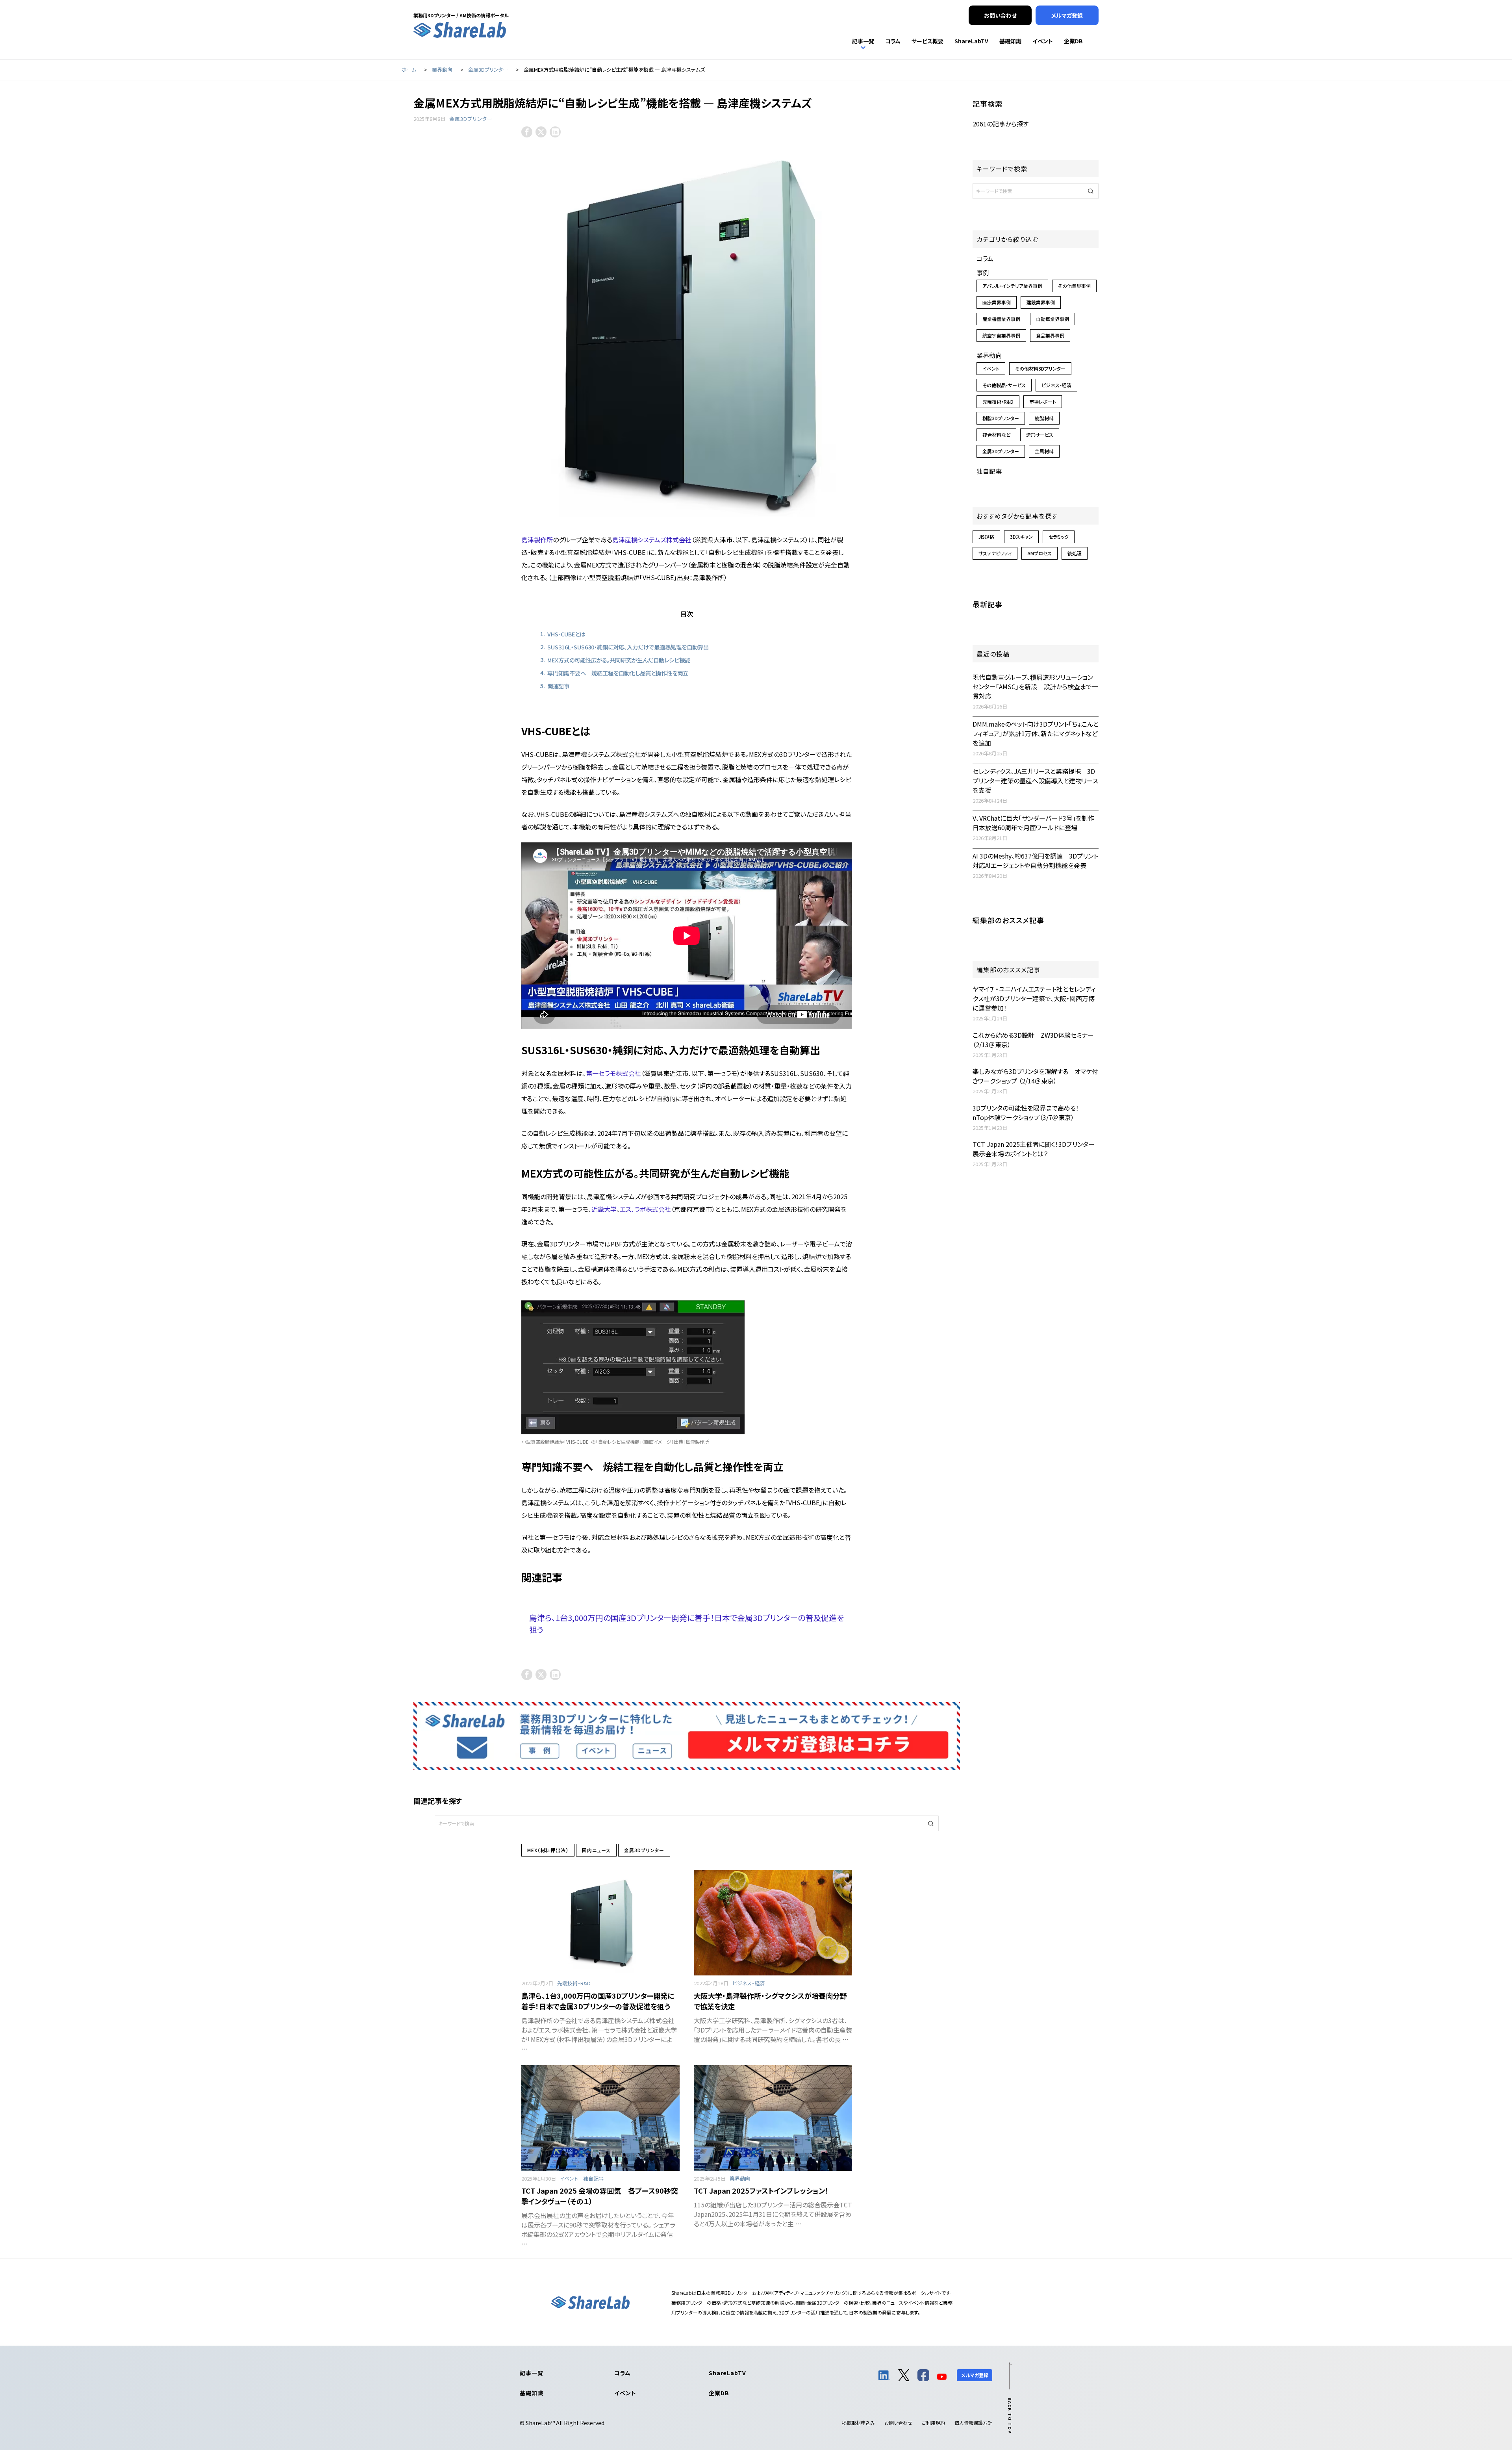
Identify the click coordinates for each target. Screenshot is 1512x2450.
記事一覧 (531, 2373)
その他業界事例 (1074, 286)
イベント (569, 2178)
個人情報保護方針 (973, 2423)
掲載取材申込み (858, 2423)
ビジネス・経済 (749, 1983)
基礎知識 (531, 2393)
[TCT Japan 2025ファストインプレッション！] (773, 2118)
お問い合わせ (898, 2423)
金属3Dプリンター (471, 119)
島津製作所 (537, 540)
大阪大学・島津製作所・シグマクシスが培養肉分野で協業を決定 (770, 2001)
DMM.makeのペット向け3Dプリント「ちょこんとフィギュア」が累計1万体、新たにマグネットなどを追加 (1036, 733)
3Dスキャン (1021, 537)
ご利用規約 (933, 2423)
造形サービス (1040, 435)
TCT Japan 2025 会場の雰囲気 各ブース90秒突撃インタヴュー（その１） (600, 2196)
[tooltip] (527, 132)
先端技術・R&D (574, 1983)
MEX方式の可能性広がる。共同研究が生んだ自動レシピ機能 (619, 660)
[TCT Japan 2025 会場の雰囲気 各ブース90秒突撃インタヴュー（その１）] (600, 2118)
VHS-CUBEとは (566, 634)
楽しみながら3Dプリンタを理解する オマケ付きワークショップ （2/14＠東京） (1035, 1076)
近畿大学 (604, 1209)
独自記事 (593, 2178)
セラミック (1059, 537)
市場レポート (1043, 402)
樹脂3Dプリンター (1001, 418)
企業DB (719, 2393)
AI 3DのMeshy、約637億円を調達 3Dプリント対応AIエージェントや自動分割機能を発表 (1035, 861)
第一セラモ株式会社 (613, 1073)
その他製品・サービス (1004, 385)
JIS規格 (986, 537)
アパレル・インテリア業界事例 (1012, 286)
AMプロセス (1039, 553)
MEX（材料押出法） (548, 1850)
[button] (931, 1823)
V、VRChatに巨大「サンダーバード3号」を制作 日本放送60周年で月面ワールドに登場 (1037, 823)
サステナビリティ (995, 553)
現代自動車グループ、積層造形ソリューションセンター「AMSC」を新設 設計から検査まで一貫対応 (1035, 686)
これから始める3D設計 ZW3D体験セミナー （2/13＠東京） (1033, 1040)
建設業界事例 (1041, 302)
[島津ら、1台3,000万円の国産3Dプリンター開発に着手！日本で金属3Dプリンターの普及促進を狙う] (600, 1923)
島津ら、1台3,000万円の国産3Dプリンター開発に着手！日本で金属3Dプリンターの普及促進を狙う (598, 2001)
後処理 (1075, 553)
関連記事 (558, 686)
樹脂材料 (1044, 418)
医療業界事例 (997, 302)
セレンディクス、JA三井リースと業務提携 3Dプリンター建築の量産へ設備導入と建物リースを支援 (1035, 781)
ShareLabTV (727, 2373)
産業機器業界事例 (1001, 319)
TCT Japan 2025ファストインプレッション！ (761, 2190)
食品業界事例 (1050, 335)
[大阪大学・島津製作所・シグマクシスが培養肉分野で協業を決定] (773, 1923)
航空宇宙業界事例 (1001, 335)
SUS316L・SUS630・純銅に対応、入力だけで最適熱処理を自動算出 (628, 647)
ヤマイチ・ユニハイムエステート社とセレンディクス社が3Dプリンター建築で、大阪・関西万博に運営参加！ (1034, 998)
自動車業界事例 (1052, 319)
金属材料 (1044, 451)
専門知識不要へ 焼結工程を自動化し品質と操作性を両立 (618, 673)
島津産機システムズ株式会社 (652, 540)
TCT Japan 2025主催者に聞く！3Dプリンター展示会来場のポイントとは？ (1034, 1149)
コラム (985, 258)
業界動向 (740, 2178)
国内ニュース (596, 1850)
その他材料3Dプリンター (1040, 368)
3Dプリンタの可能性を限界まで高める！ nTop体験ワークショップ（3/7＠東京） (1029, 1113)
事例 (983, 273)
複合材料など (996, 435)
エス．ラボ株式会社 (645, 1209)
